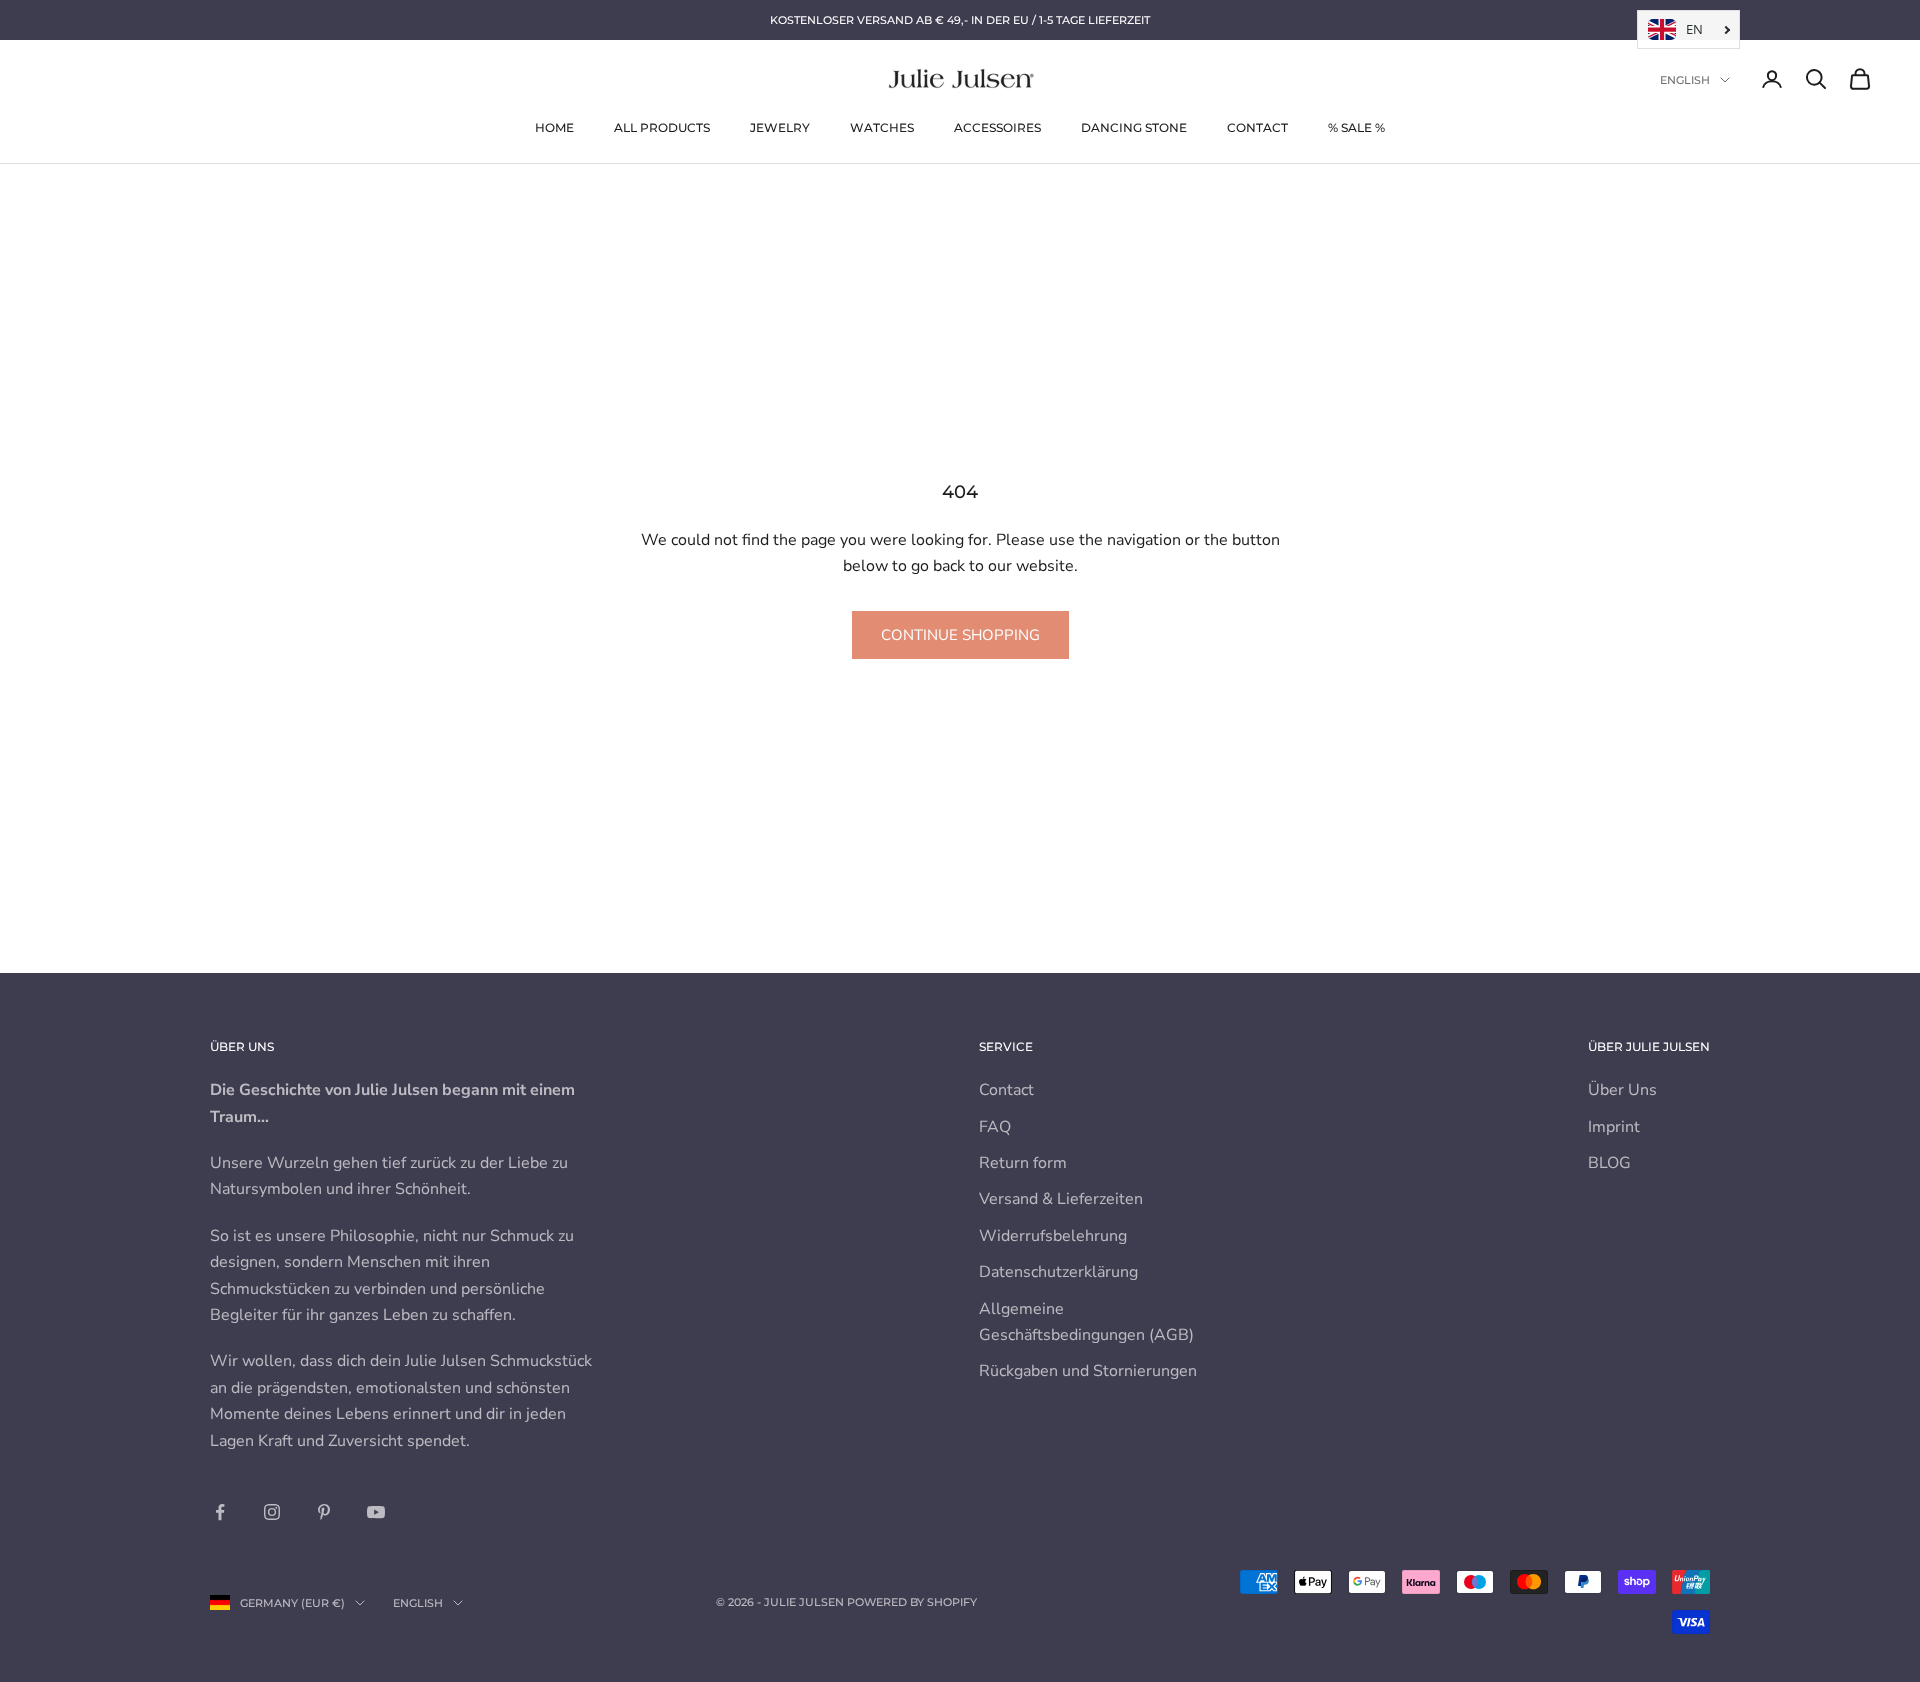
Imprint (1614, 1127)
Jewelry (780, 127)
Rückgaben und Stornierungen (1088, 1371)
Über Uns (1622, 1090)
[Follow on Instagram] (272, 1512)
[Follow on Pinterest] (324, 1512)
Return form (1023, 1163)
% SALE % (1356, 127)
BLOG (1609, 1163)
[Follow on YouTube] (376, 1512)
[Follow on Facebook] (220, 1512)
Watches (882, 127)
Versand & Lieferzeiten (1061, 1199)
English (1685, 80)
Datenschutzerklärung (1058, 1272)
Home (554, 127)
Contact (1257, 127)
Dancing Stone (1134, 127)
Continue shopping (960, 635)
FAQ (995, 1127)
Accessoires (997, 127)
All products (662, 127)
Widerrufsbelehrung (1053, 1236)
